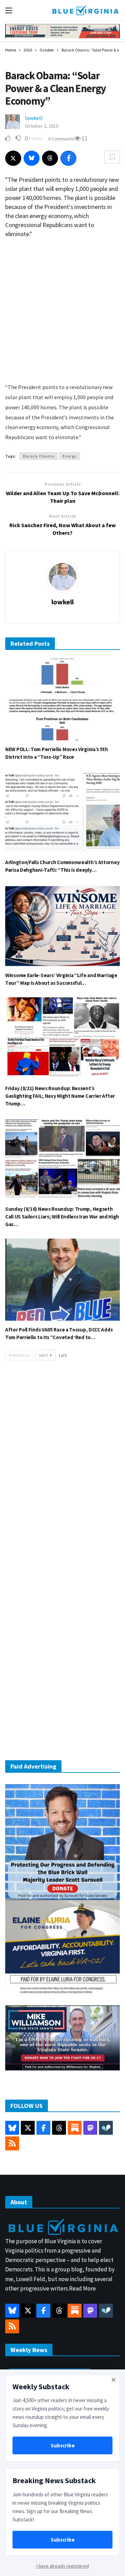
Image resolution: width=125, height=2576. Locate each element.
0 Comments (61, 139)
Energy (70, 456)
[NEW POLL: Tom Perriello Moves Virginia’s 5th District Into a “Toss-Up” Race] (62, 700)
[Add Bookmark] (112, 157)
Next (44, 1355)
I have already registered (63, 2566)
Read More (82, 2288)
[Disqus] (62, 1471)
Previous (21, 1355)
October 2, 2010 (42, 126)
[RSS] (12, 2143)
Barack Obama (39, 456)
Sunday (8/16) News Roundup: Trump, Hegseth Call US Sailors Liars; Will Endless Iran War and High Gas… (62, 1217)
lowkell (34, 118)
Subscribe (63, 2445)
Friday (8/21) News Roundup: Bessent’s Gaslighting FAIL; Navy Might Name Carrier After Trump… (60, 1096)
